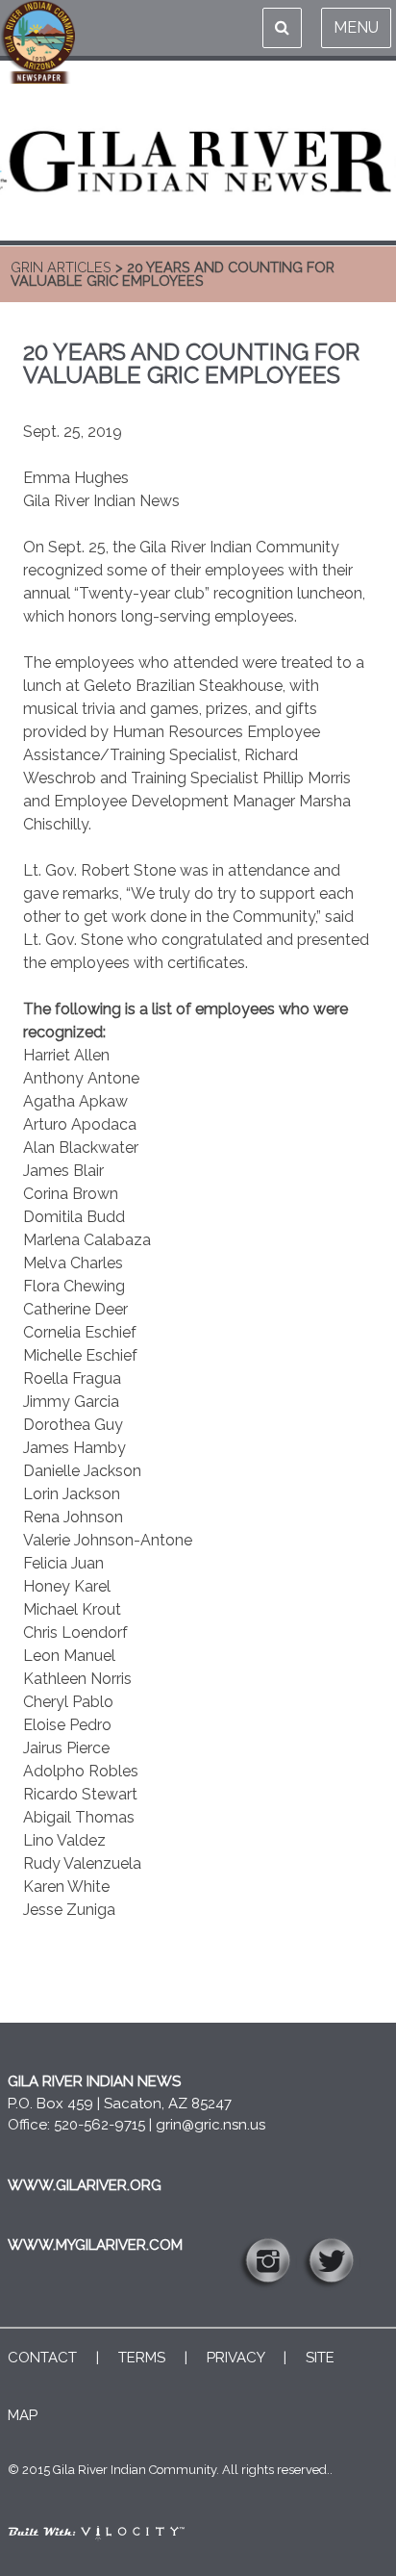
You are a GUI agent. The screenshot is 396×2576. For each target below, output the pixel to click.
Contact (42, 2358)
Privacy (235, 2358)
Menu (356, 27)
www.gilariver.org (85, 2185)
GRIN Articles (61, 267)
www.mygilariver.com (95, 2245)
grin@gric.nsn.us (210, 2125)
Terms (142, 2358)
